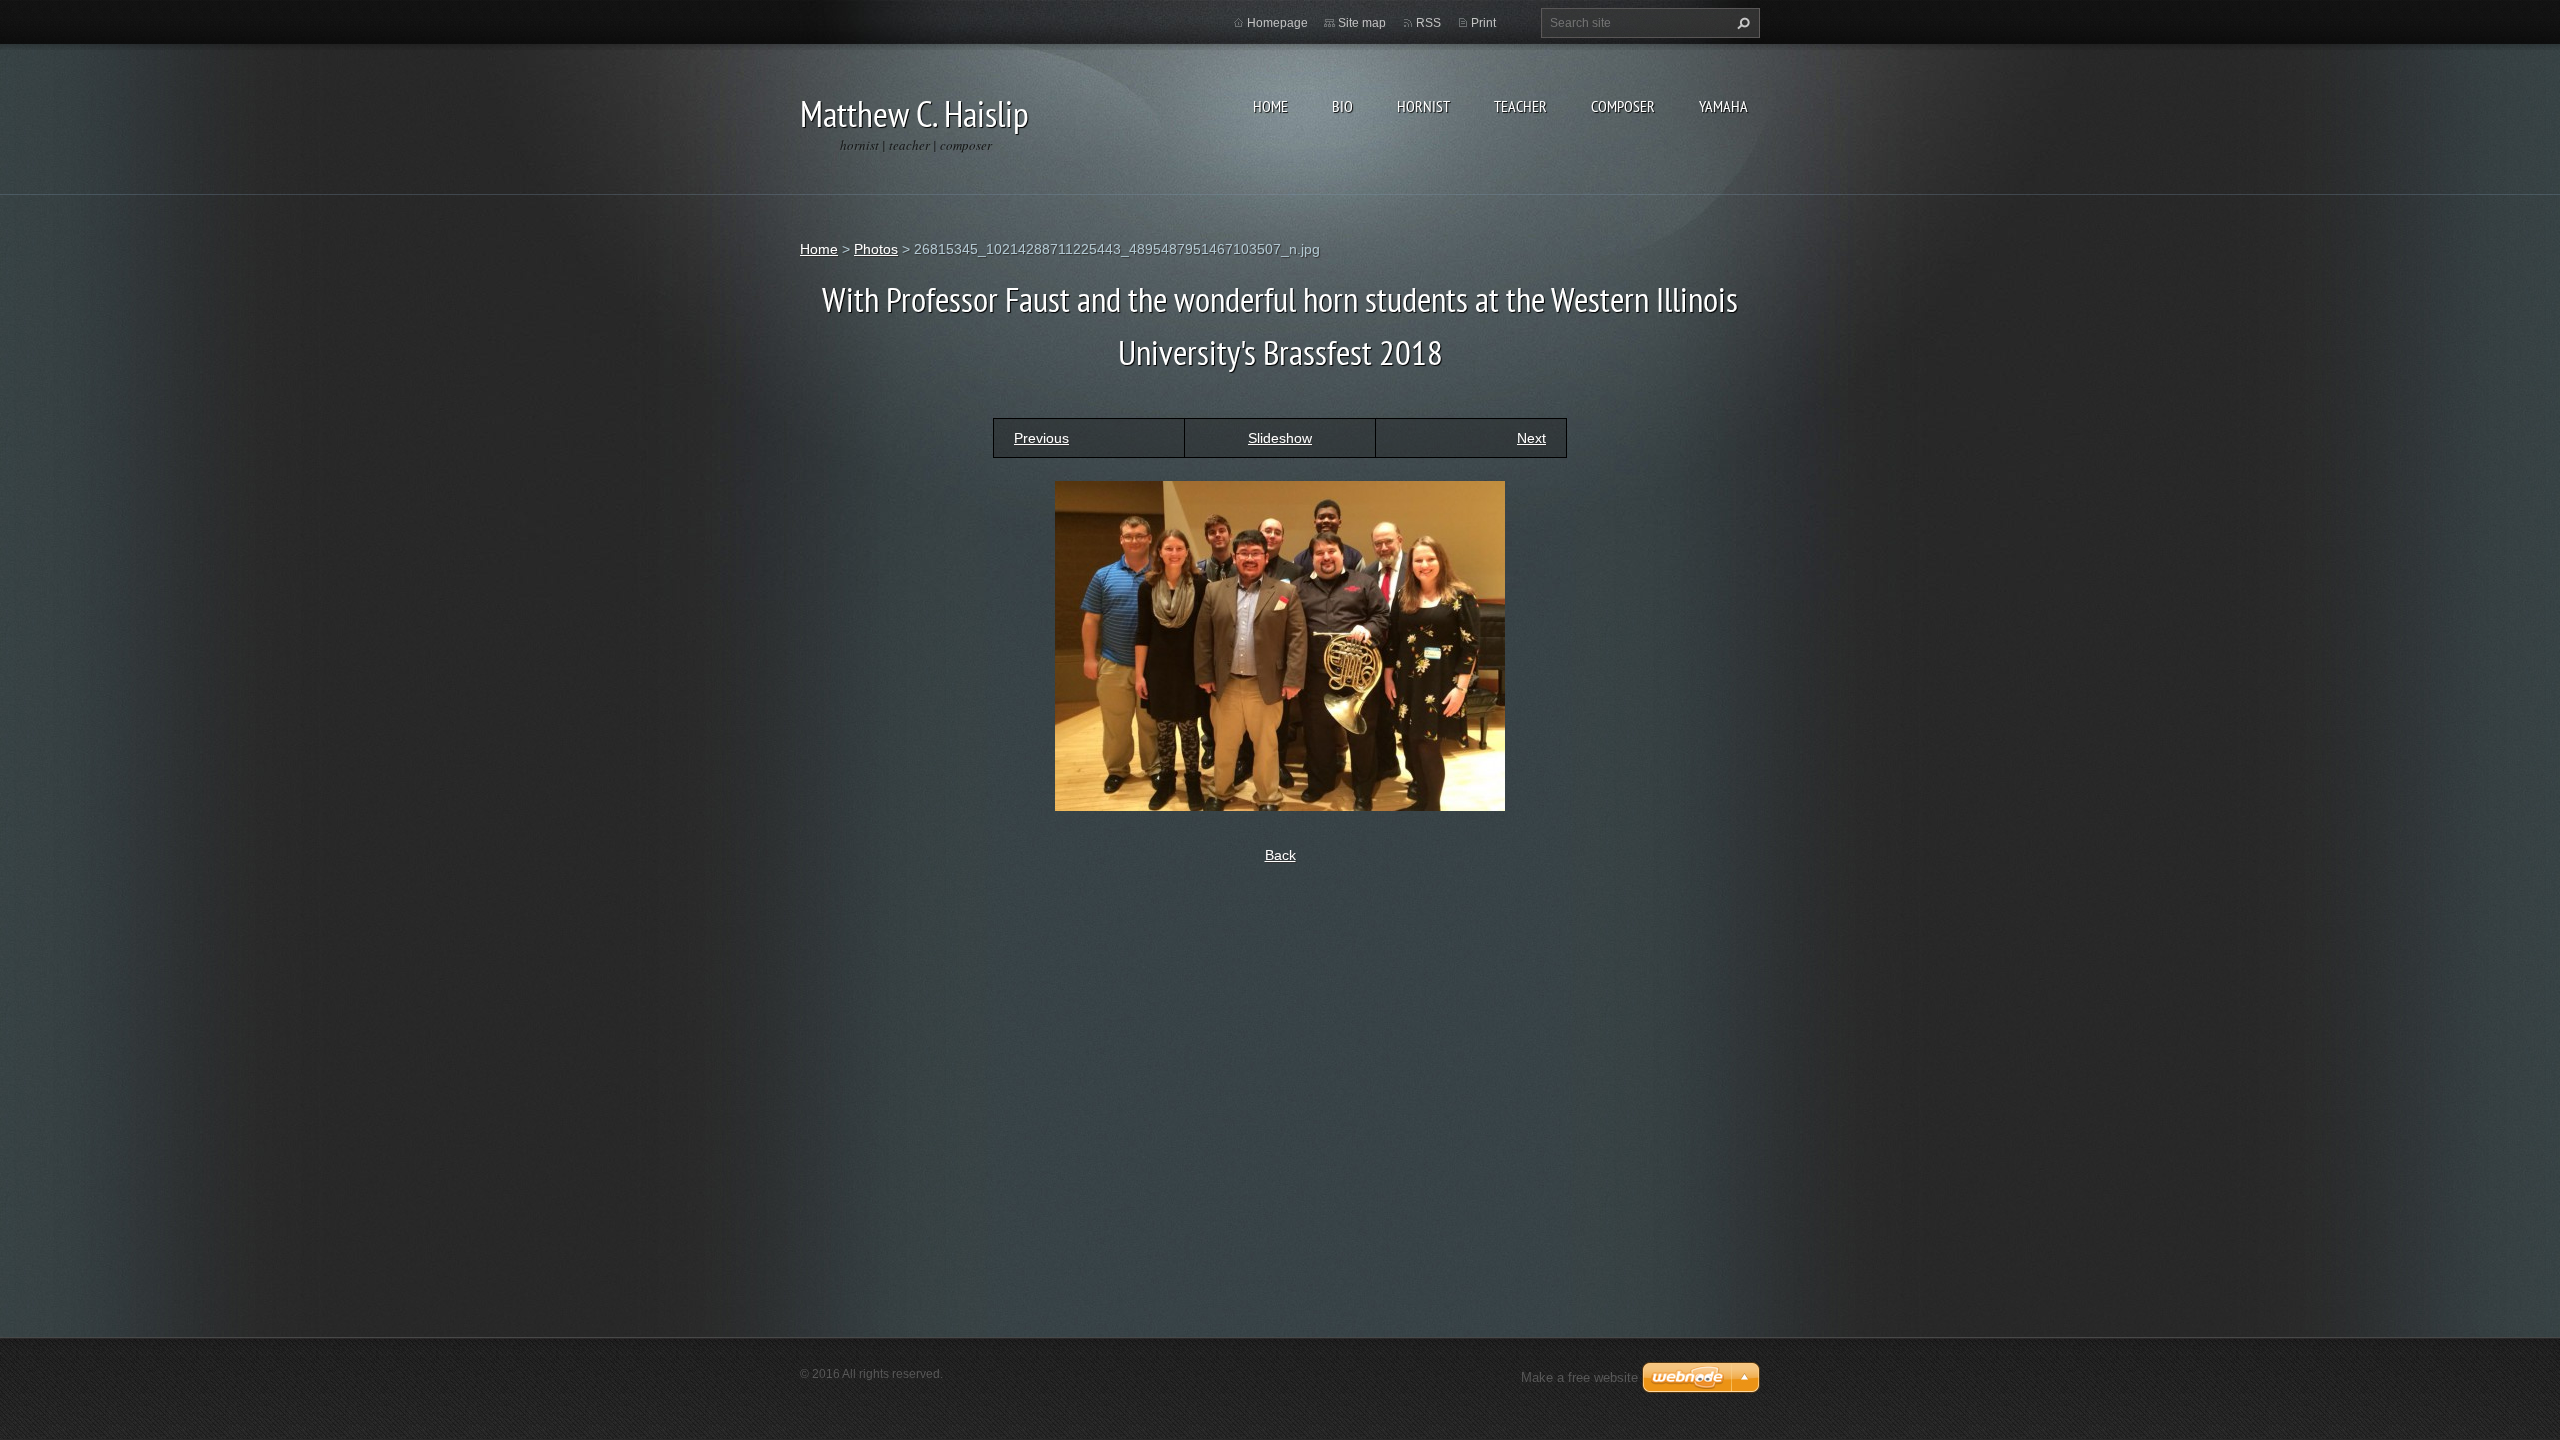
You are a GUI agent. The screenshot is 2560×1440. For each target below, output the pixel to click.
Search (1741, 23)
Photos (876, 249)
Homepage (1277, 23)
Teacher (1520, 106)
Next (1531, 438)
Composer (1623, 106)
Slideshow (1280, 438)
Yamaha (1723, 106)
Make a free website (1579, 1377)
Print (1483, 23)
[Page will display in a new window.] (1280, 645)
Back (1280, 855)
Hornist (1423, 106)
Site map (1362, 23)
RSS (1428, 23)
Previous (1041, 438)
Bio (1342, 106)
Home (1270, 106)
